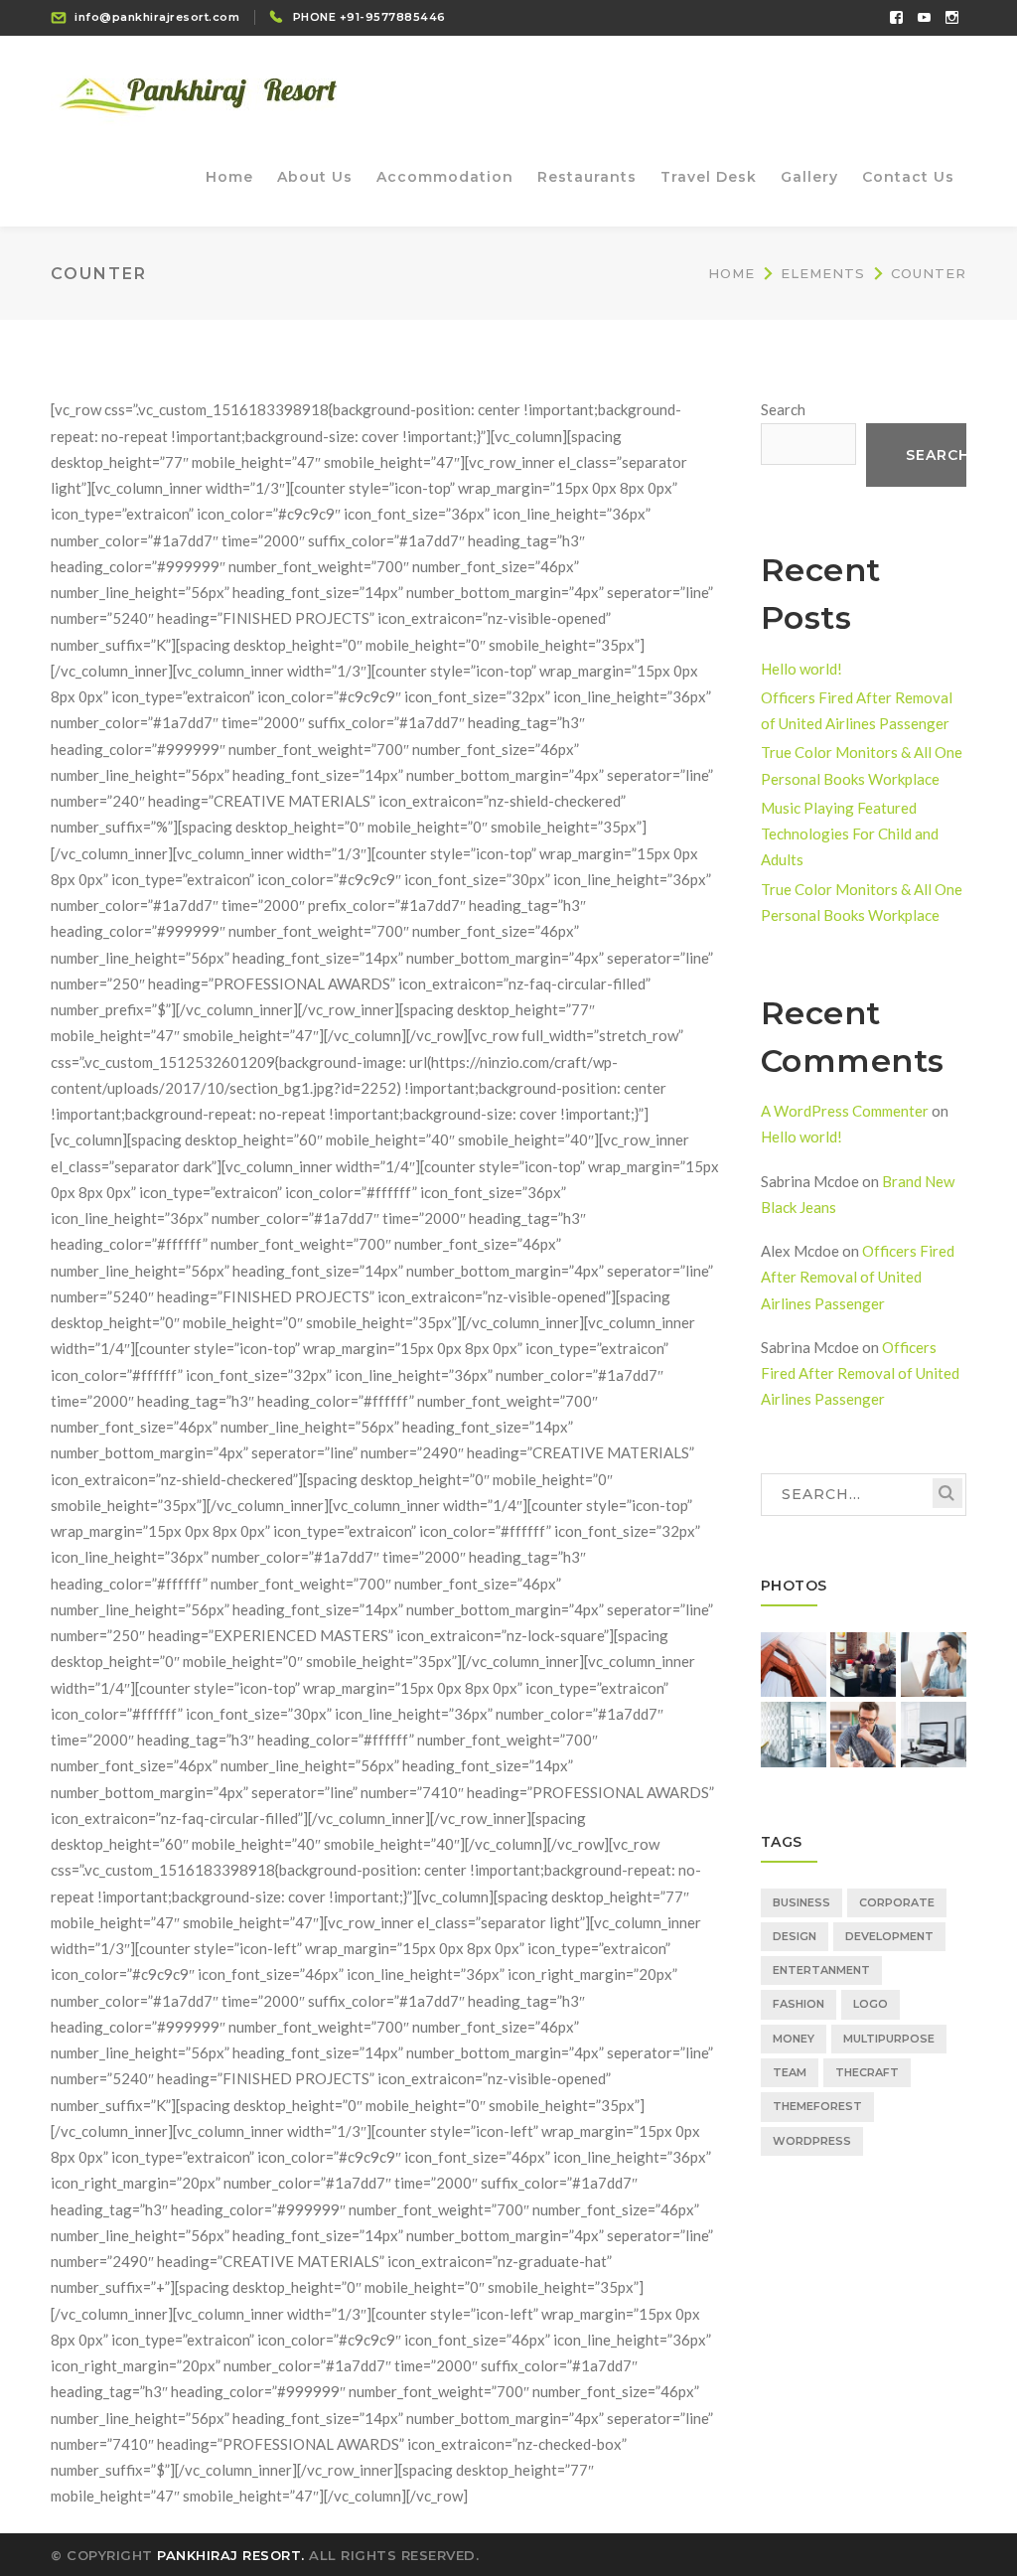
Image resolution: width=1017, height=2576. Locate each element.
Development (889, 1936)
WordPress (812, 2141)
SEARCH (947, 1493)
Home (731, 273)
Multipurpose (889, 2039)
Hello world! (801, 669)
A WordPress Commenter (845, 1111)
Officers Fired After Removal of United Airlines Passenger (858, 1277)
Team (790, 2072)
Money (794, 2039)
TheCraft (867, 2072)
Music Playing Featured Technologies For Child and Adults (850, 834)
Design (795, 1936)
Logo (871, 2004)
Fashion (799, 2004)
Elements (823, 273)
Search (783, 409)
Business (801, 1902)
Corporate (897, 1902)
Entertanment (821, 1970)
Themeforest (817, 2106)
